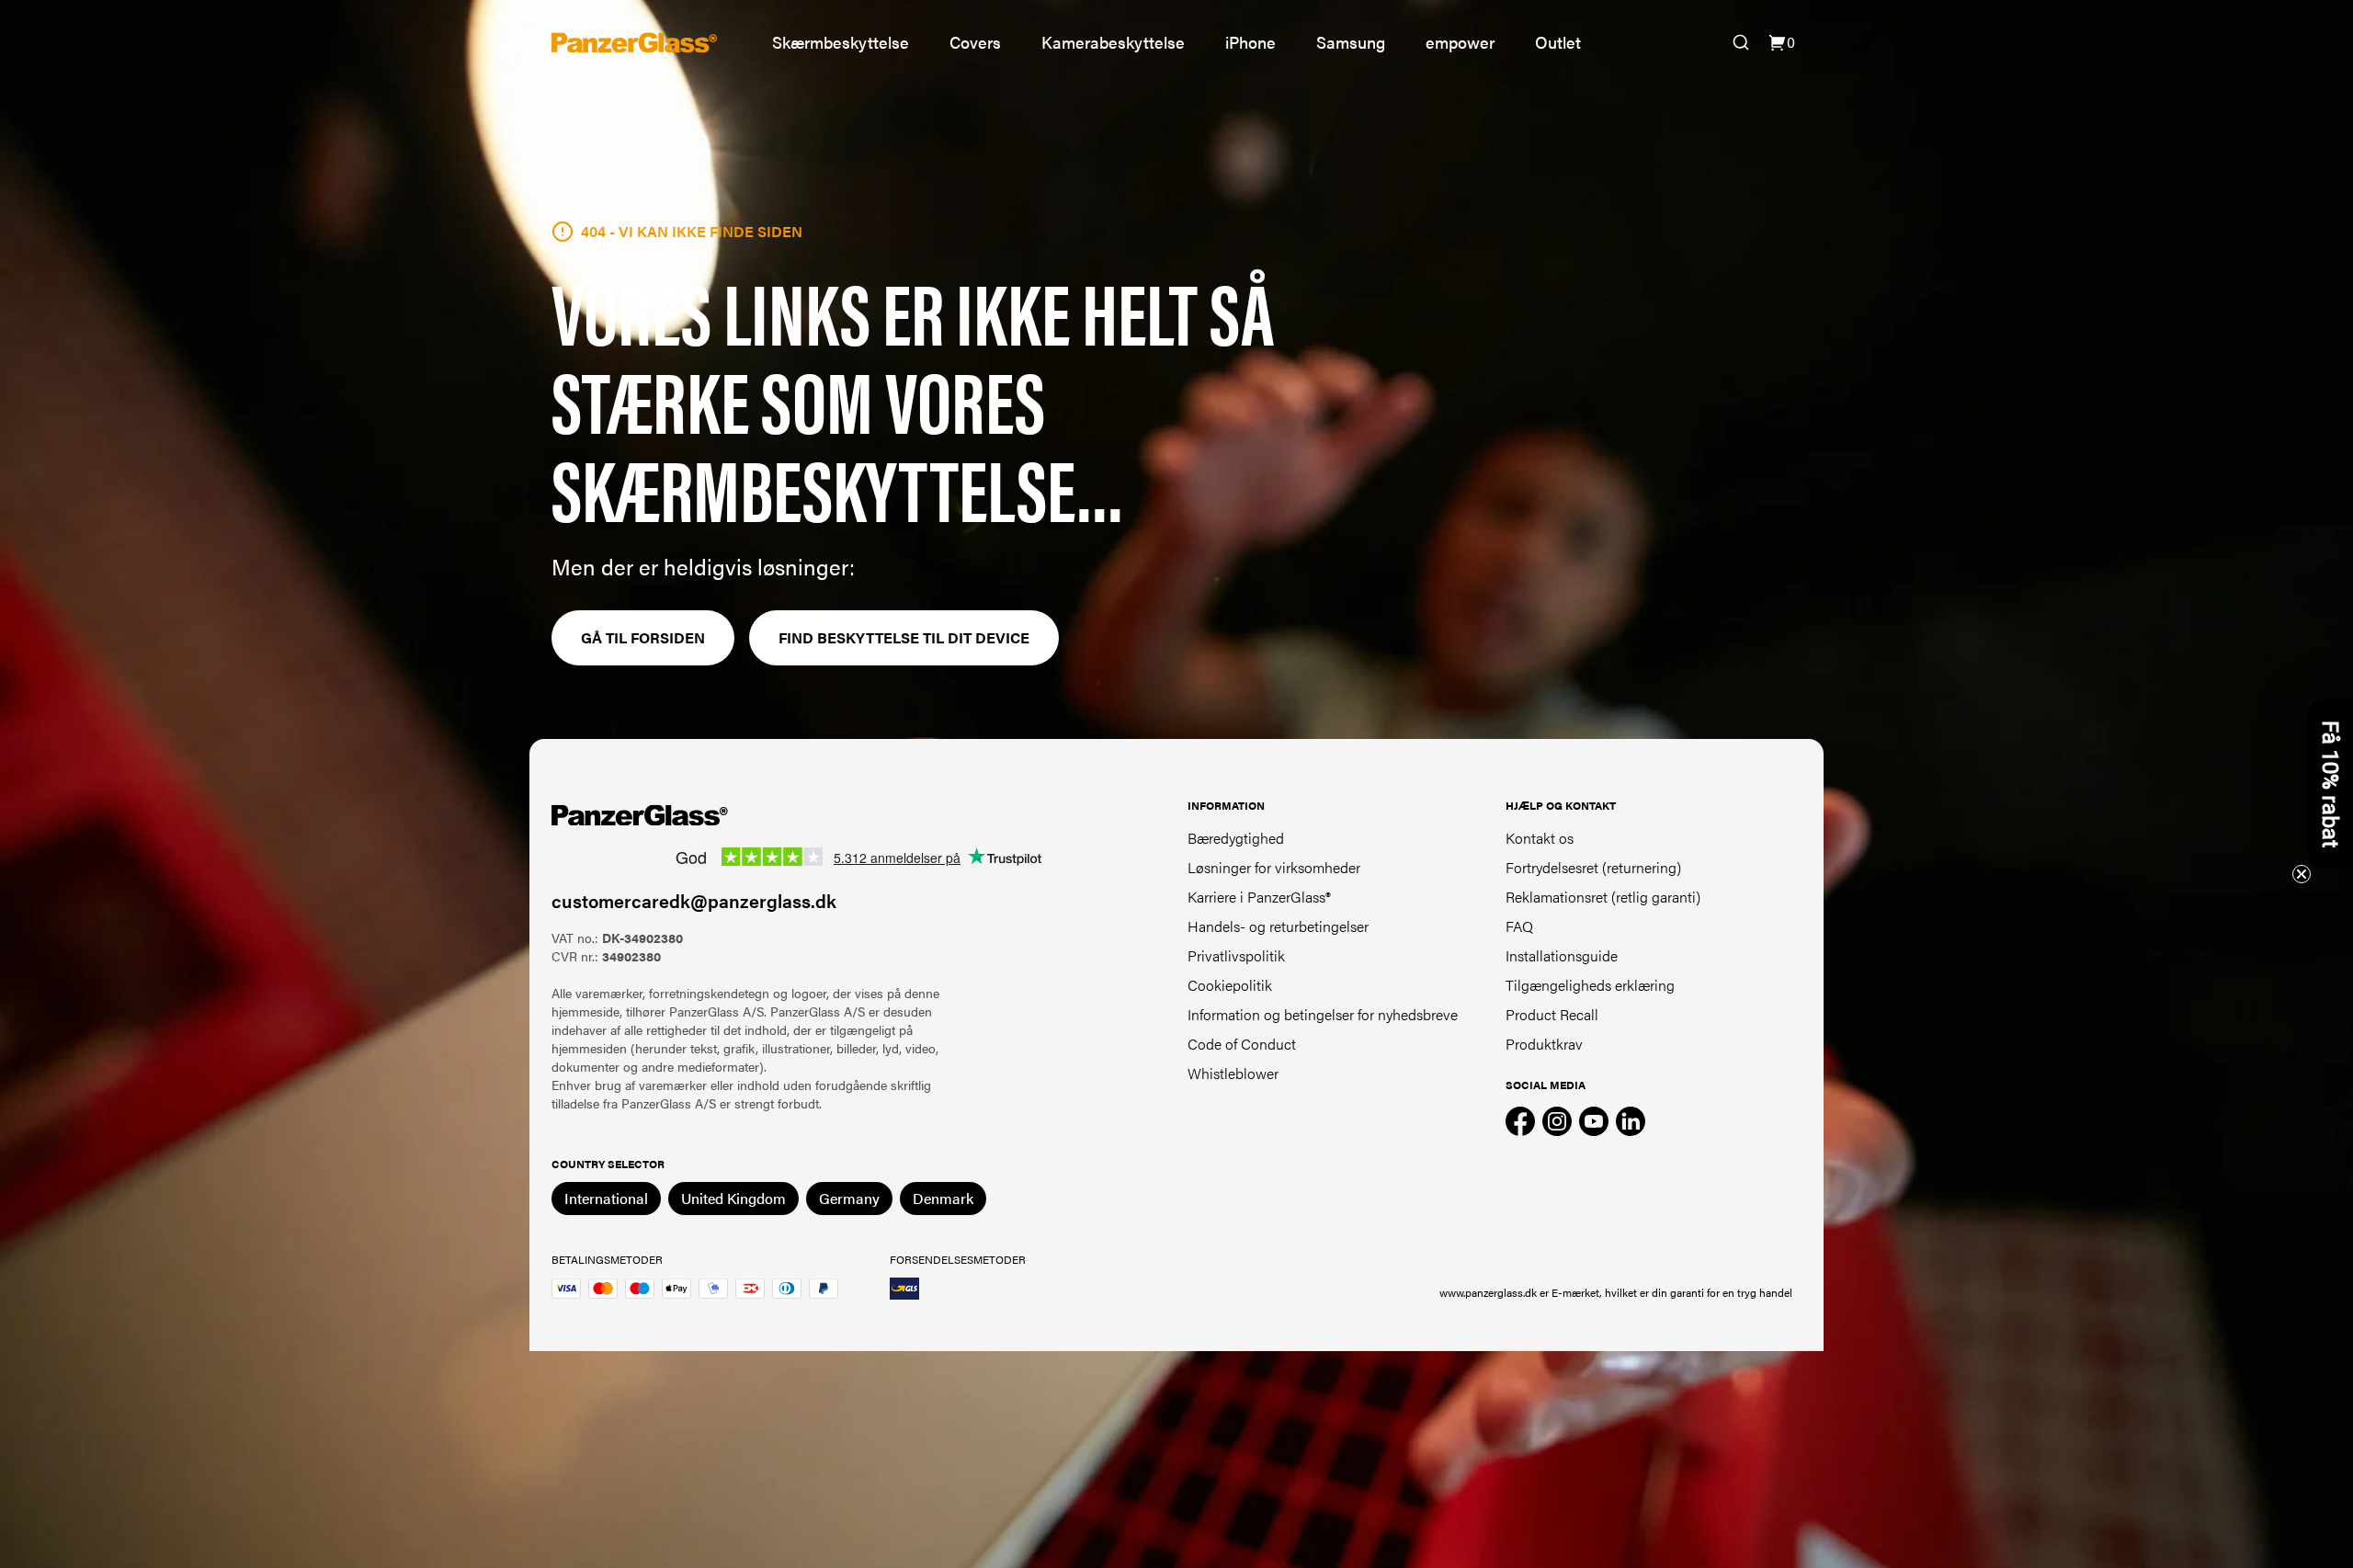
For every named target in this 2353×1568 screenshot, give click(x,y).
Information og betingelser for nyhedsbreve (1323, 1014)
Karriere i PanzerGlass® (1259, 897)
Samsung (1351, 42)
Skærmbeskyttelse (841, 42)
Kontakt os (1540, 838)
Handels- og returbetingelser (1278, 926)
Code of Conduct (1242, 1044)
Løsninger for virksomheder (1274, 867)
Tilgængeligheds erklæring (1590, 985)
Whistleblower (1233, 1073)
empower (1460, 42)
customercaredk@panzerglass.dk (694, 900)
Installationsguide (1562, 955)
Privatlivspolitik (1236, 955)
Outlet (1558, 42)
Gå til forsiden (643, 637)
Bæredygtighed (1236, 838)
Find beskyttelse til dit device (904, 637)
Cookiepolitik (1230, 985)
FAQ (1519, 926)
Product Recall (1552, 1014)
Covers (975, 42)
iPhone (1250, 42)
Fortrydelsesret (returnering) (1593, 867)
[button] (2330, 784)
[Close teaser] (2302, 874)
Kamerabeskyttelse (1113, 42)
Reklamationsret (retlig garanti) (1603, 897)
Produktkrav (1544, 1044)
